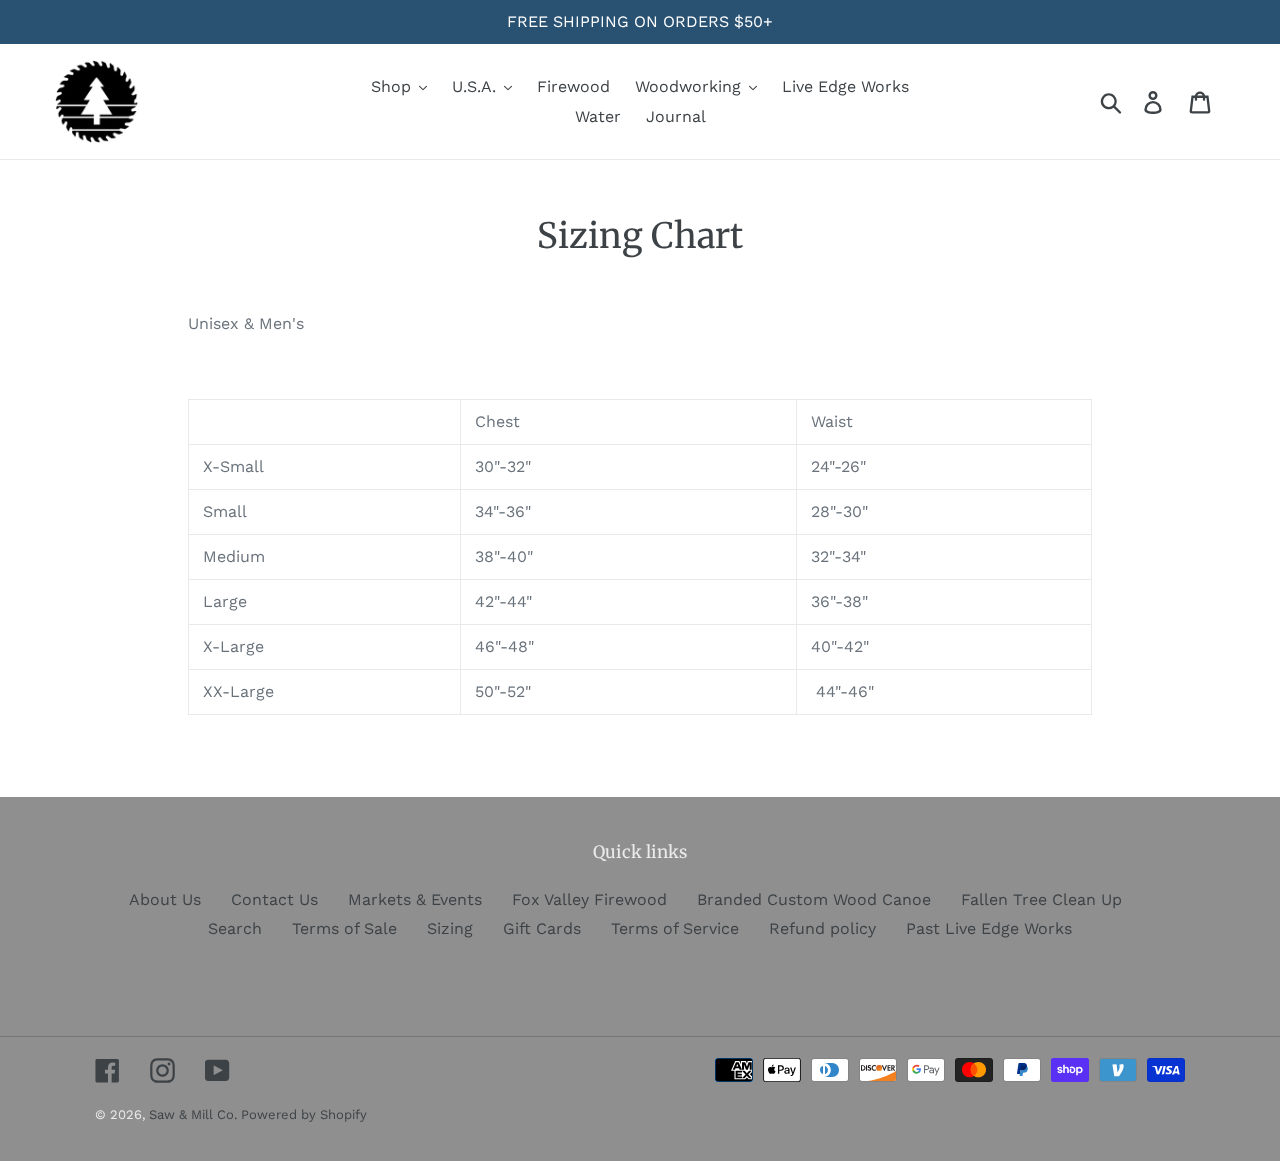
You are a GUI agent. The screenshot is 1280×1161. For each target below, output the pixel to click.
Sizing (450, 928)
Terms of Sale (344, 928)
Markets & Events (415, 899)
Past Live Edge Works (989, 928)
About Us (165, 899)
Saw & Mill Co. (195, 1114)
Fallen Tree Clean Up (1041, 899)
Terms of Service (675, 928)
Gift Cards (542, 928)
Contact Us (274, 899)
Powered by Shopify (304, 1114)
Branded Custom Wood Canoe (814, 899)
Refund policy (822, 928)
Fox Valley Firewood (589, 899)
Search (235, 928)
